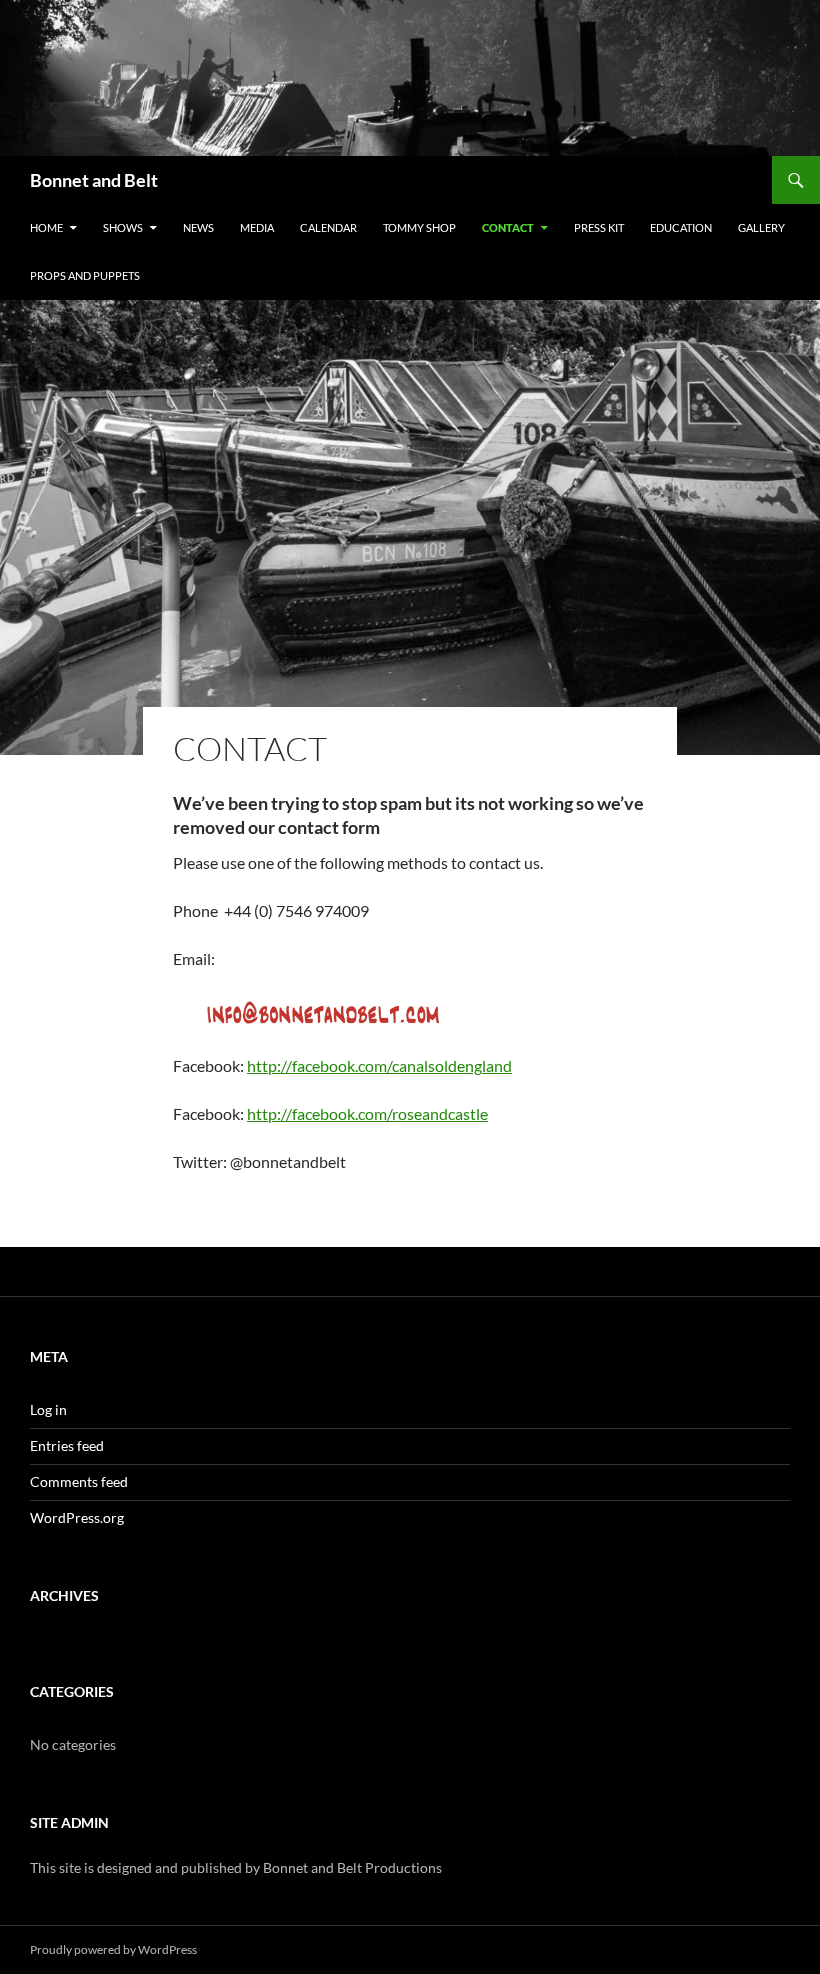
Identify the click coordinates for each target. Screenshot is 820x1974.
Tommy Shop (419, 227)
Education (681, 227)
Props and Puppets (85, 275)
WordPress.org (77, 1517)
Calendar (328, 227)
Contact (508, 227)
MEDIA (257, 227)
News (198, 227)
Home (46, 227)
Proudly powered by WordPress (113, 1949)
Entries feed (67, 1445)
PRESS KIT (599, 227)
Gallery (761, 227)
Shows (123, 227)
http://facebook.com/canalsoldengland (379, 1065)
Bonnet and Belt (94, 180)
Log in (48, 1409)
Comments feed (79, 1481)
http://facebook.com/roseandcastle (367, 1113)
